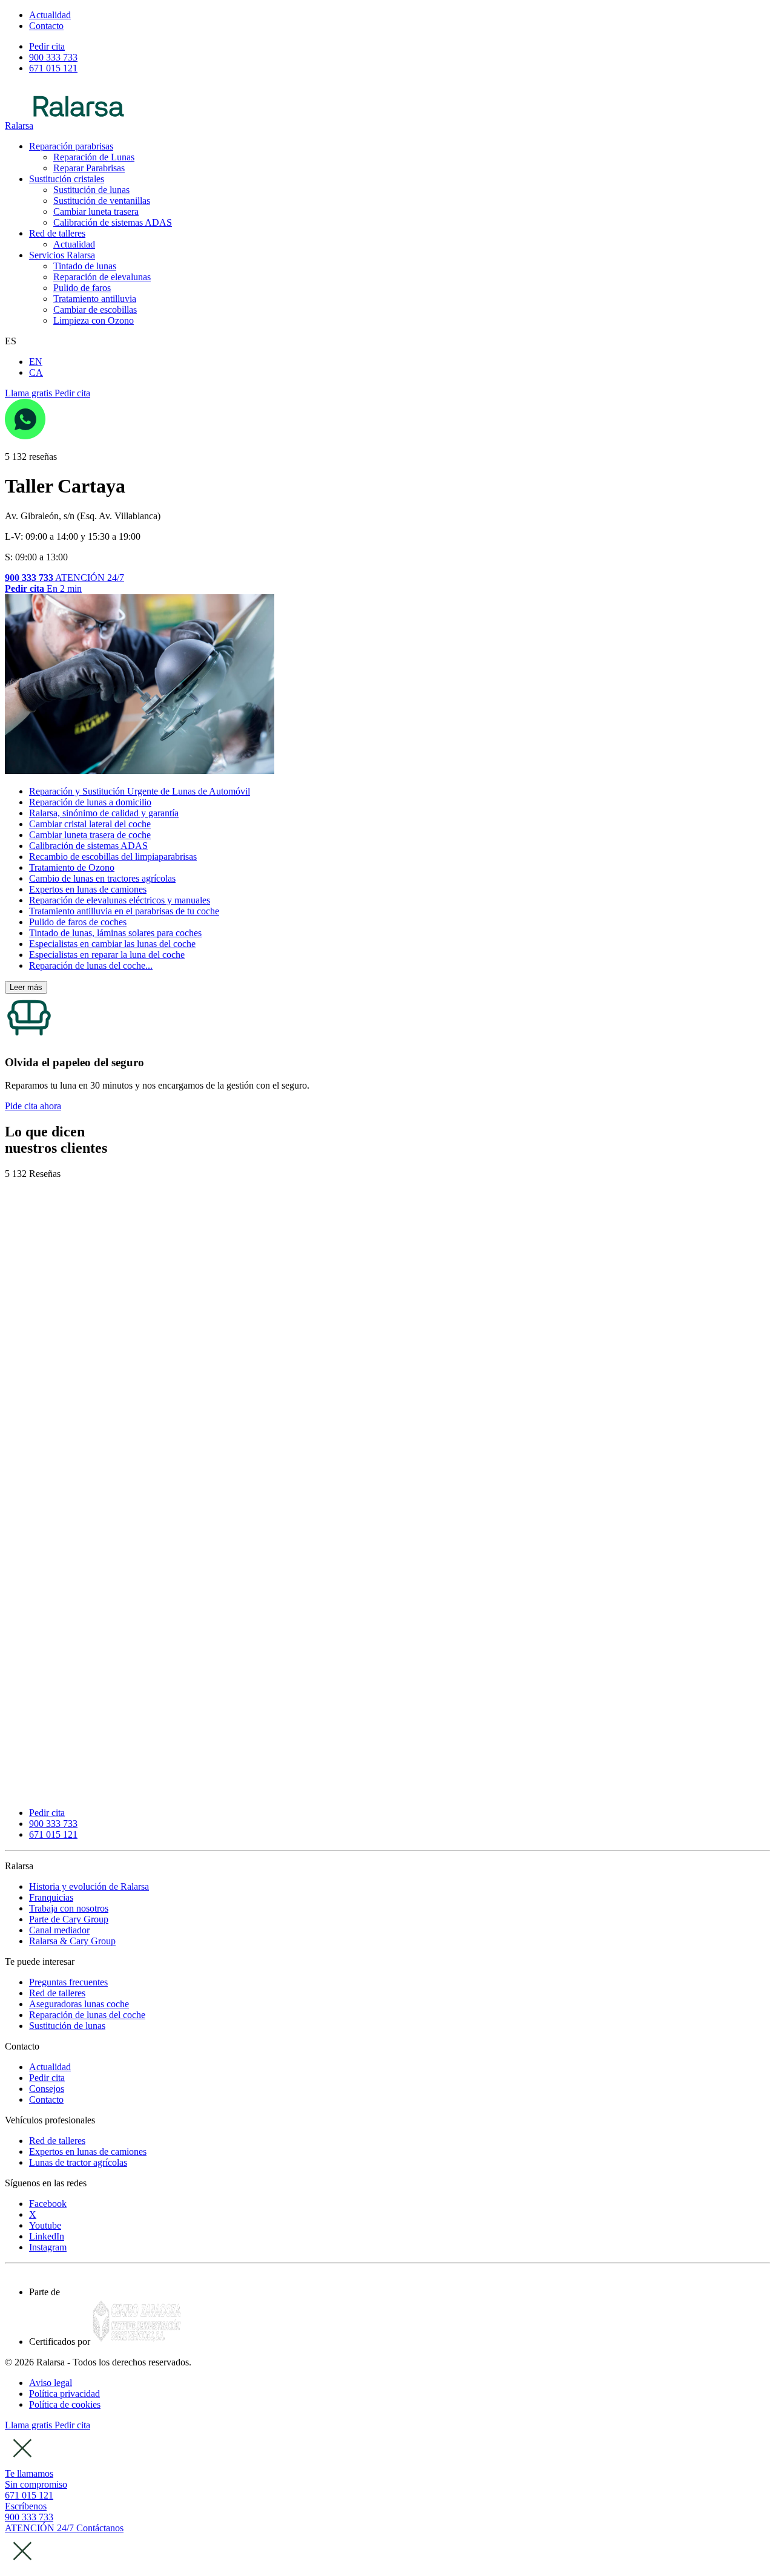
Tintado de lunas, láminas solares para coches (115, 933)
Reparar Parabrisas (89, 168)
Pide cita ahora (33, 1106)
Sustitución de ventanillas (102, 201)
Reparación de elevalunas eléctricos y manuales (120, 900)
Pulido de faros (82, 288)
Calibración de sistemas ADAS (113, 222)
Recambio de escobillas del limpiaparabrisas (113, 857)
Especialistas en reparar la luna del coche (107, 955)
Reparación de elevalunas (102, 277)
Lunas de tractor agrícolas (78, 2162)
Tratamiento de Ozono (72, 867)
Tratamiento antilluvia (95, 299)
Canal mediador (59, 1930)
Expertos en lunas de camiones (88, 889)
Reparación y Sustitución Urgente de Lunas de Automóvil (140, 791)
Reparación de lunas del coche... (91, 965)
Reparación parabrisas (71, 146)
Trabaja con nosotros (69, 1908)
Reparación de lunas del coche (87, 2015)
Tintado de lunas (85, 266)
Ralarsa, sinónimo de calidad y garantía (104, 813)
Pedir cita (47, 2078)
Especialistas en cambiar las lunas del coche (112, 944)
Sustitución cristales (67, 179)
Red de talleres (57, 233)
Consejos (47, 2089)
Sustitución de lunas (91, 190)
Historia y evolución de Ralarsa (89, 1886)
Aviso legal (51, 2383)
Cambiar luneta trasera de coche (90, 835)
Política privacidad (64, 2394)
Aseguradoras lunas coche (79, 2004)
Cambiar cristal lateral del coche (90, 824)
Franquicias (51, 1897)
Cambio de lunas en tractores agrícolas (102, 878)
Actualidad (74, 244)
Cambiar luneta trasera (96, 211)
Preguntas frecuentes (68, 1982)
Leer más (26, 987)
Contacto (46, 2099)
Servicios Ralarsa (62, 255)
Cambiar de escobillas (95, 310)
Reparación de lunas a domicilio (90, 802)
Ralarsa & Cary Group (72, 1941)
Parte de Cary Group (69, 1919)
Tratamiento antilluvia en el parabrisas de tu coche (124, 911)
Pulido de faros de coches (78, 922)
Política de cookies (65, 2404)
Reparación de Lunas (94, 157)
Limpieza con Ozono (94, 320)
